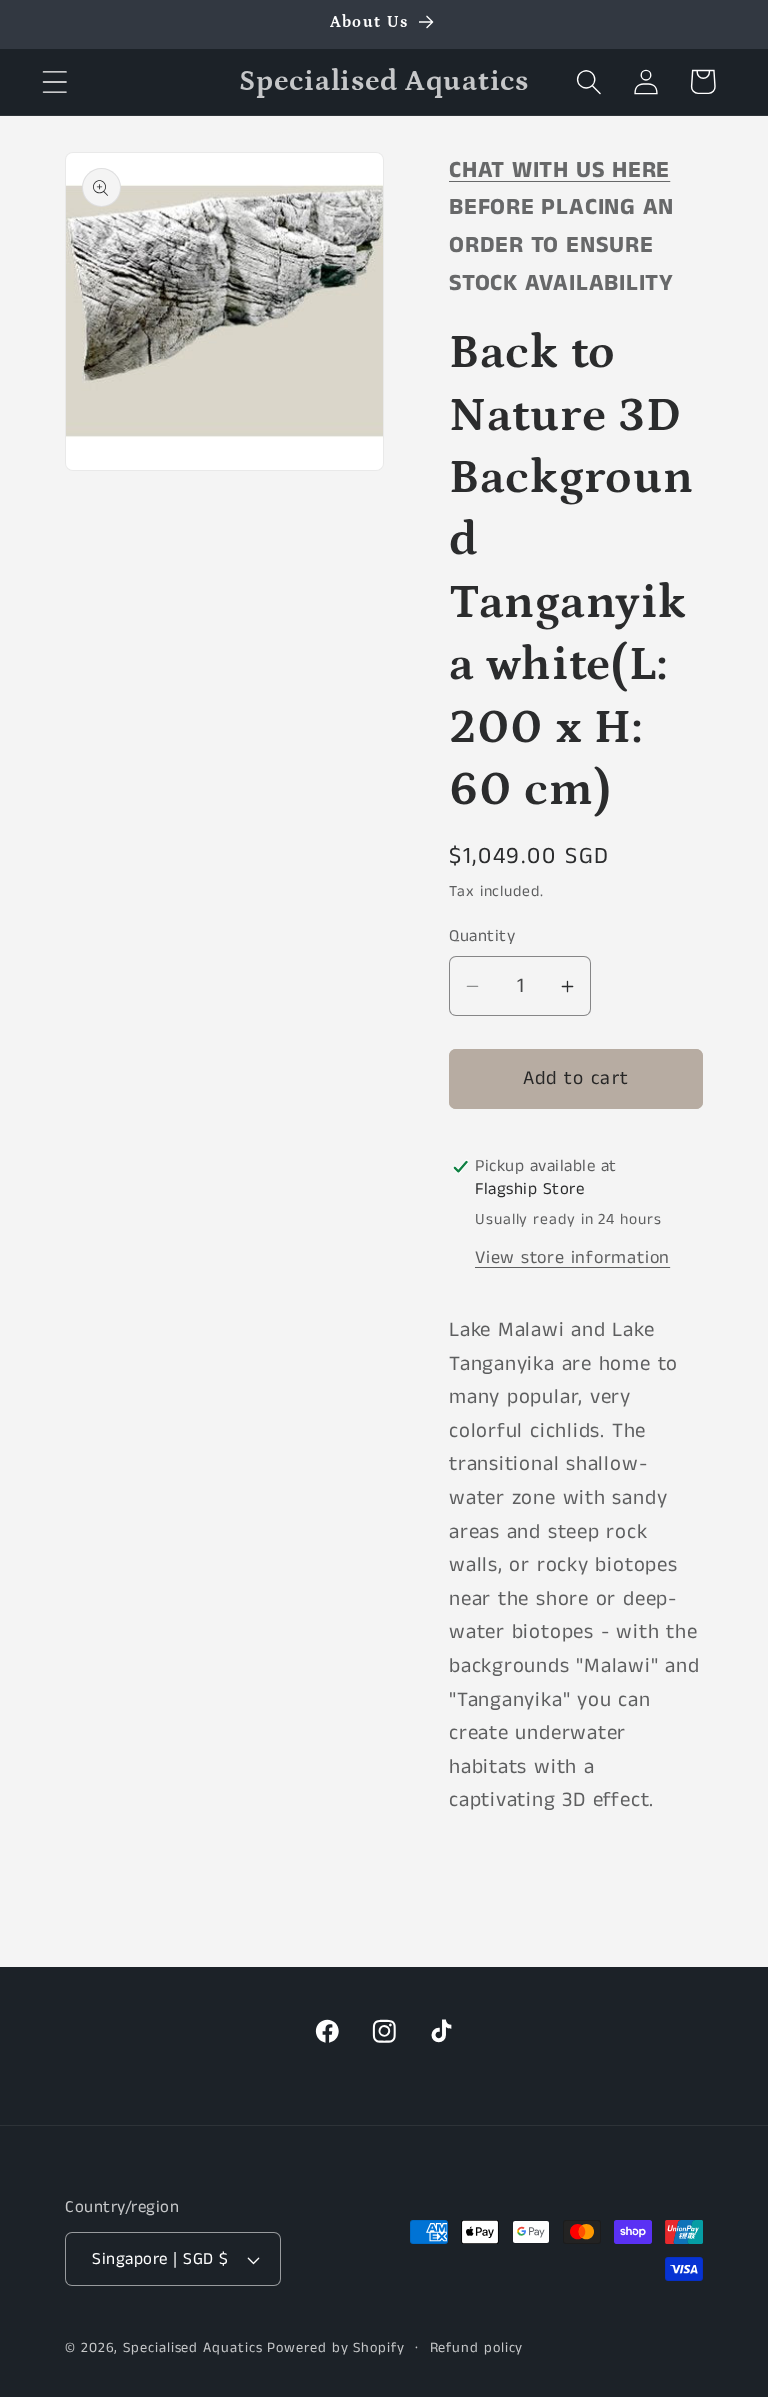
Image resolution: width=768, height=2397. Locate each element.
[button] (54, 81)
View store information (572, 1258)
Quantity (482, 936)
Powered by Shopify (335, 2348)
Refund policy (477, 2348)
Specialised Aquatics (192, 2348)
